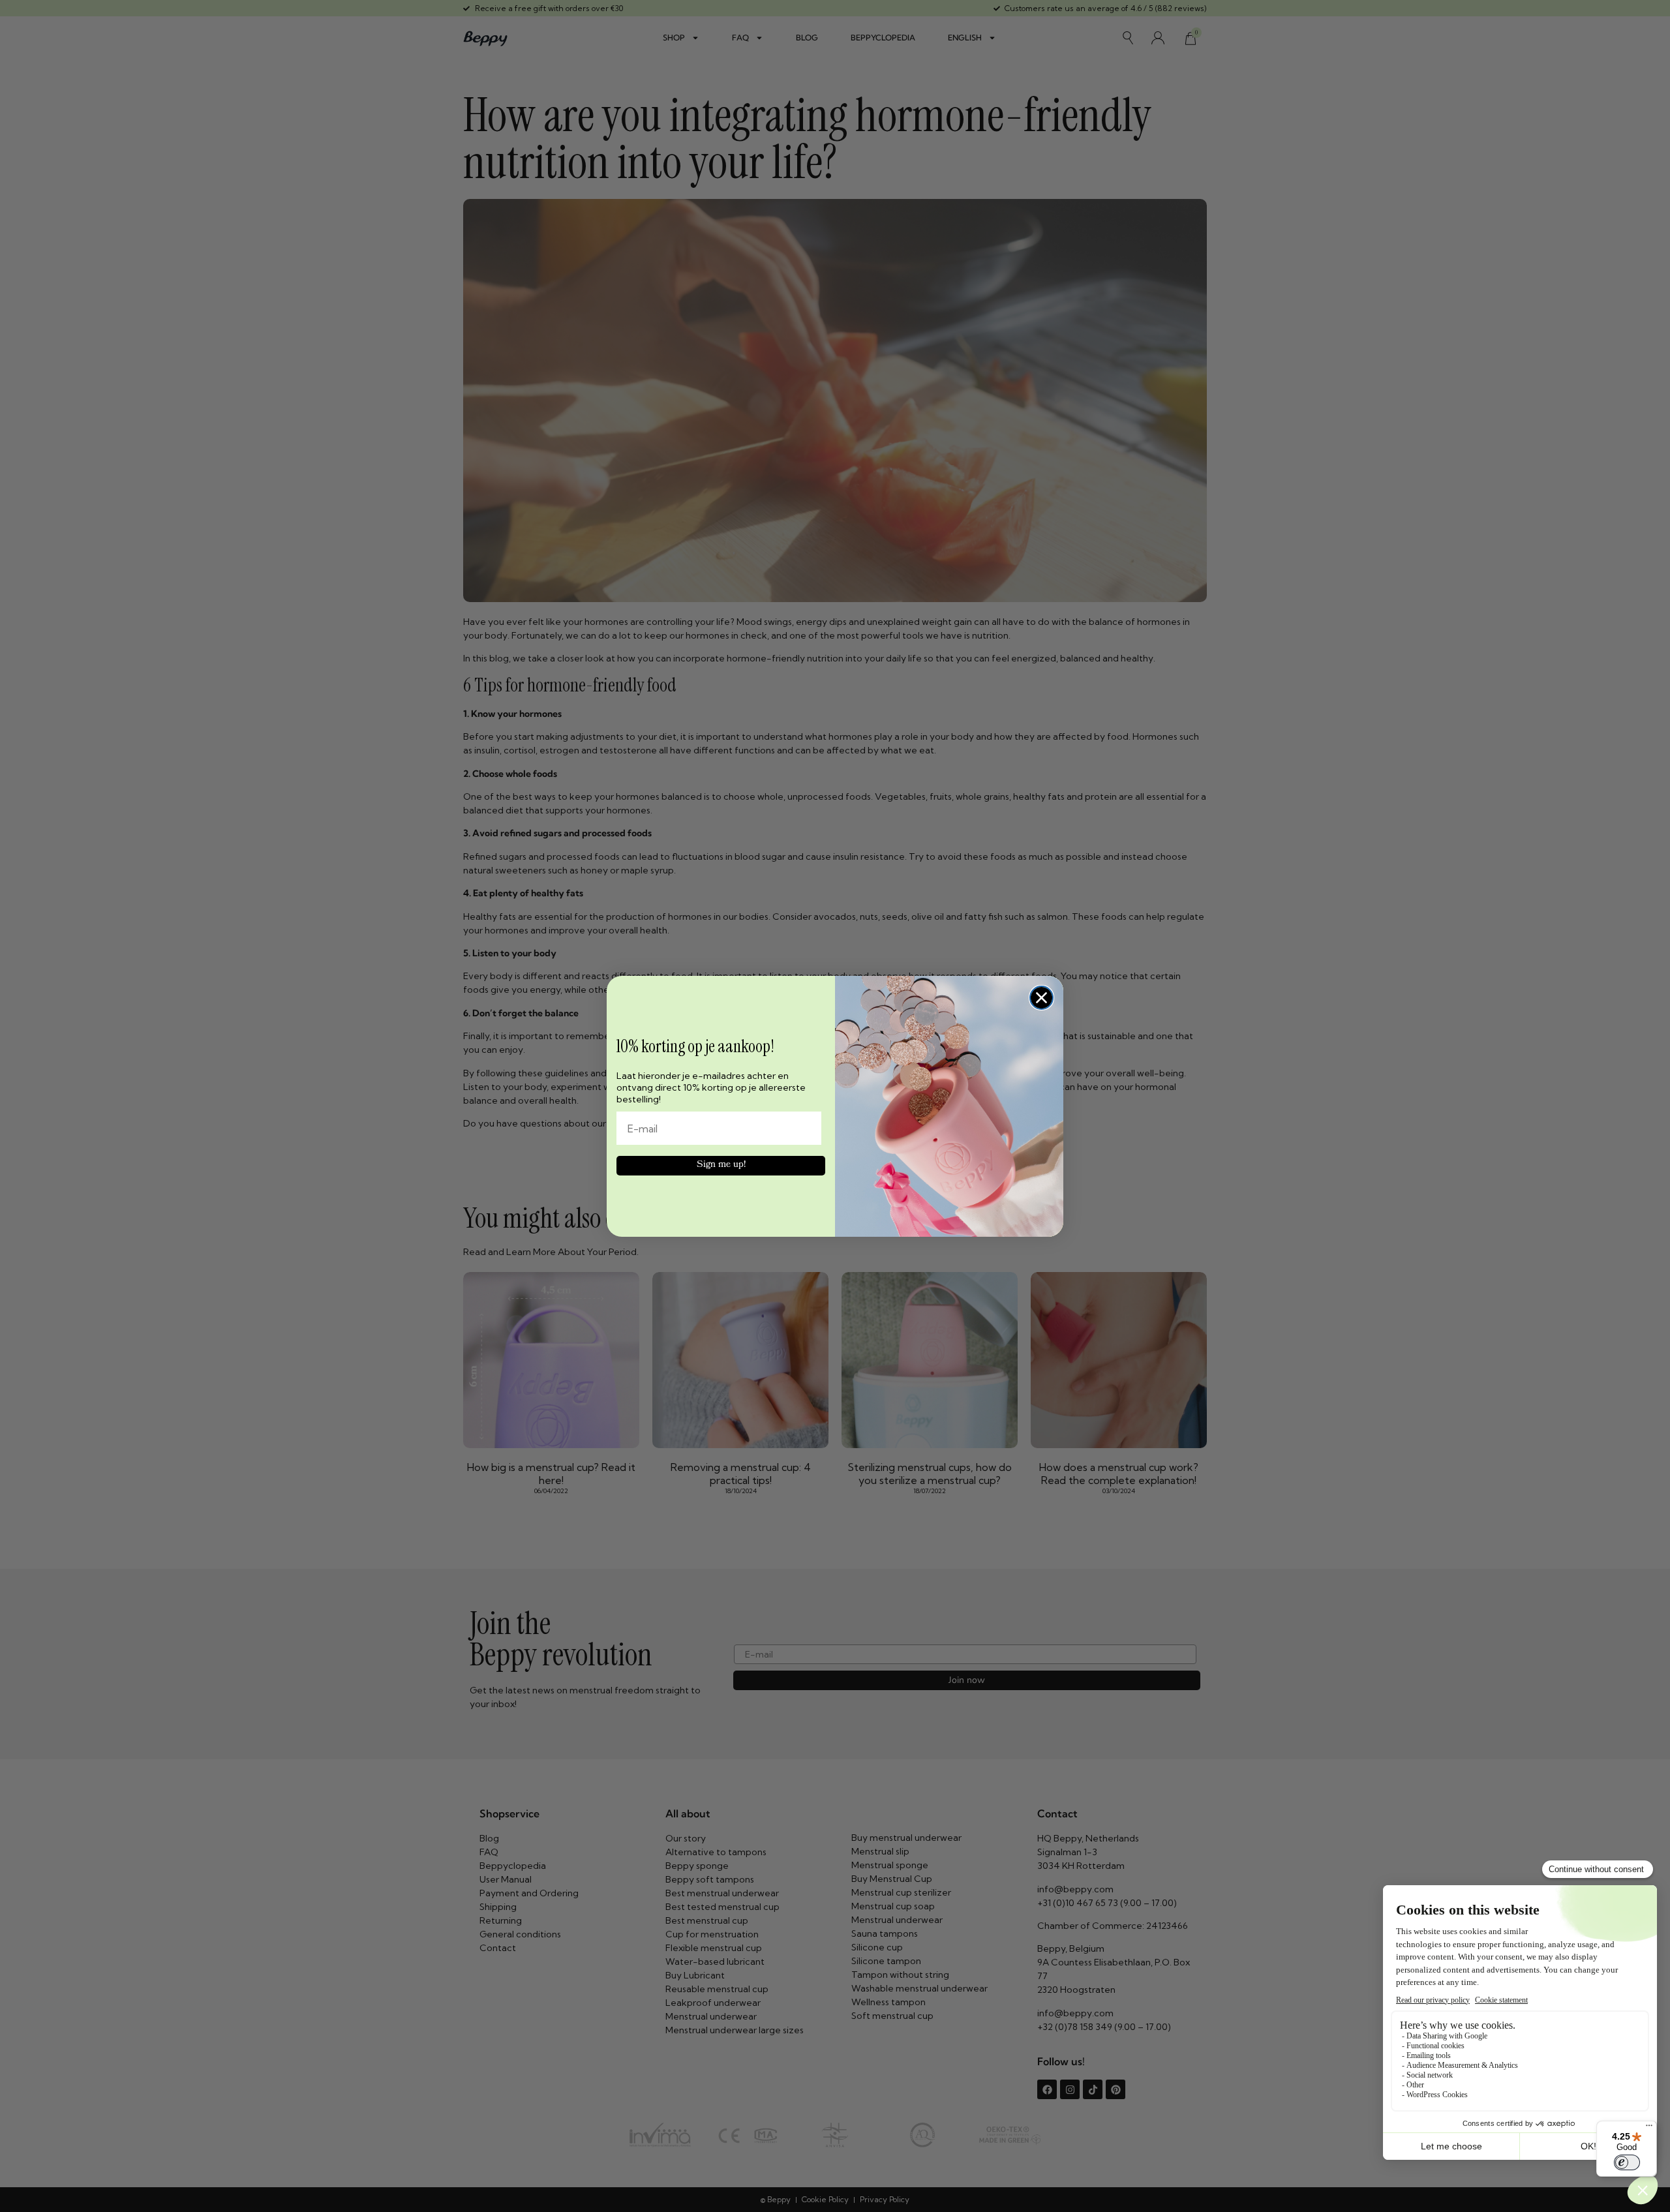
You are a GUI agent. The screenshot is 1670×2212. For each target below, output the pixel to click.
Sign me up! (721, 1165)
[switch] (1627, 2162)
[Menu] (1649, 2129)
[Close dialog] (1041, 998)
